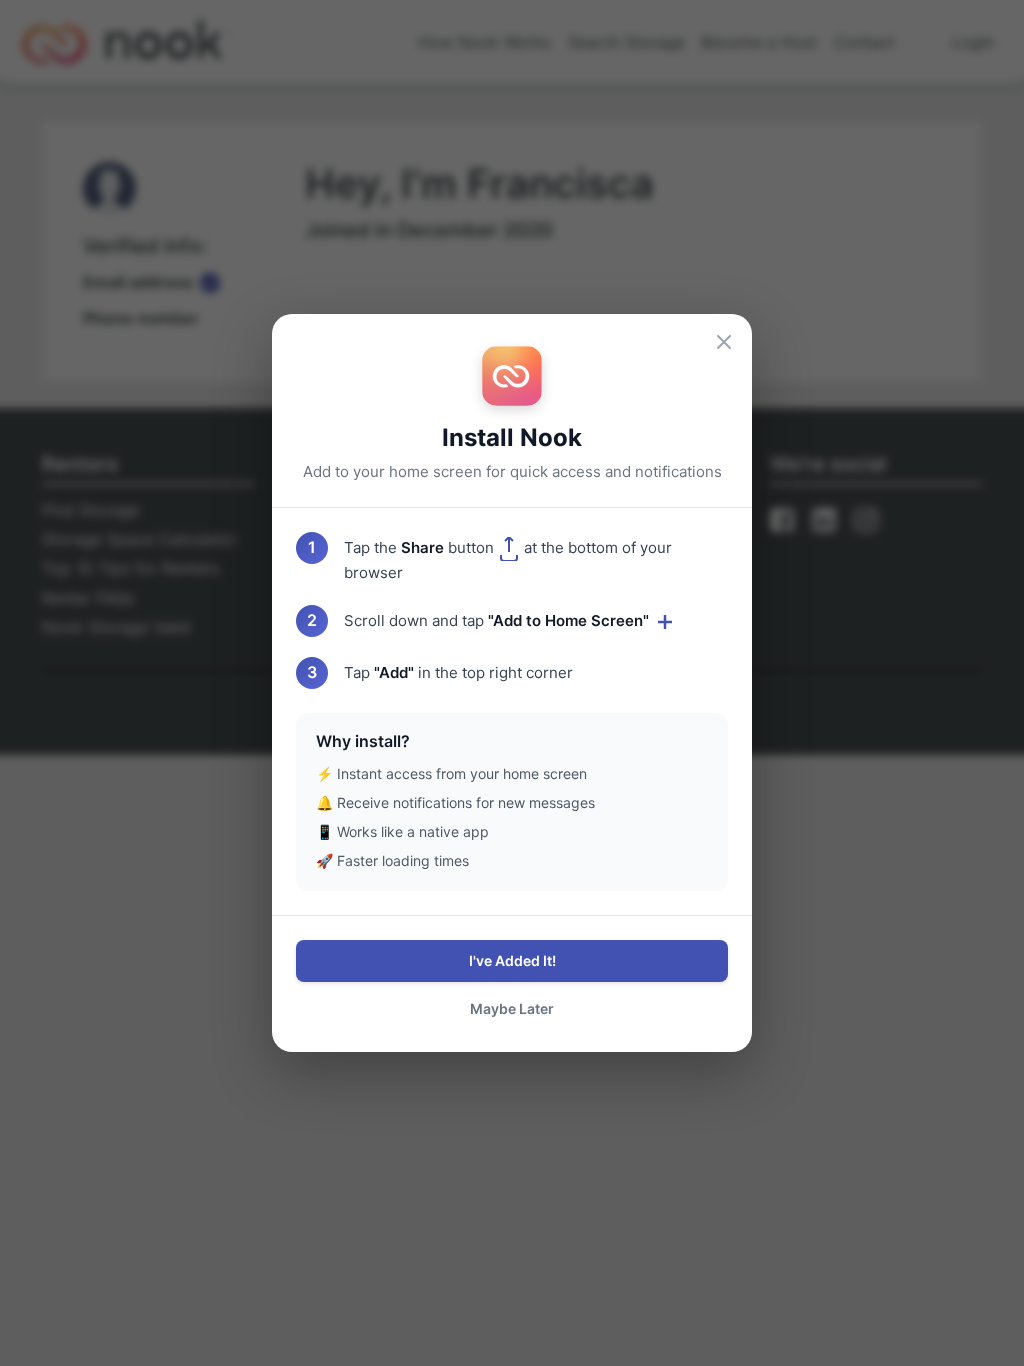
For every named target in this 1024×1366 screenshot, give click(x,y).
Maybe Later (512, 1008)
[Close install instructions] (724, 342)
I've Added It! (512, 960)
